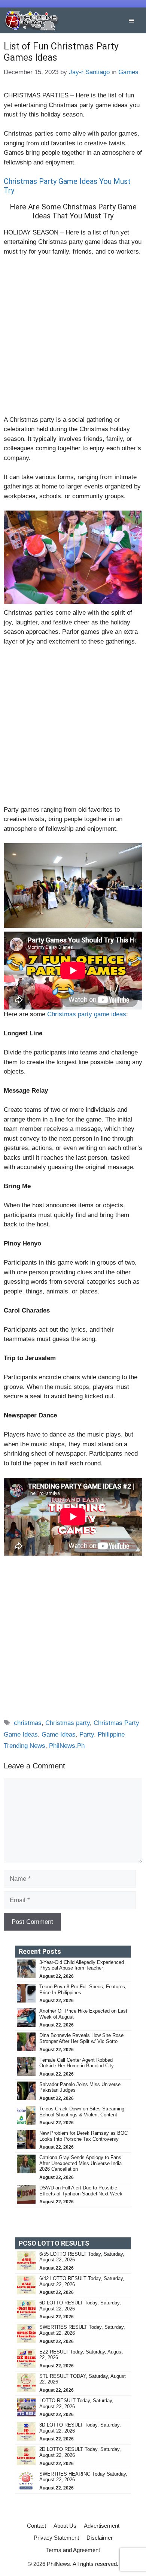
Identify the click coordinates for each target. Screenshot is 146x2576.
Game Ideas (59, 1735)
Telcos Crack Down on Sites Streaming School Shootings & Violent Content (82, 2112)
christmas (28, 1723)
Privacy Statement (56, 2538)
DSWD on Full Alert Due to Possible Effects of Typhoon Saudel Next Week (82, 2191)
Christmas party (68, 1723)
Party (87, 1735)
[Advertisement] (73, 339)
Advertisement (102, 2526)
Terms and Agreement (73, 2550)
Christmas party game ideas (87, 1014)
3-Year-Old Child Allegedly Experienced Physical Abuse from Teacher (82, 1965)
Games (128, 72)
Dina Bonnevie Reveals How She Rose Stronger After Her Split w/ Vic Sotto (81, 2038)
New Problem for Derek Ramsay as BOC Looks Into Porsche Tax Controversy (83, 2136)
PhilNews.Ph (67, 1746)
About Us (65, 2526)
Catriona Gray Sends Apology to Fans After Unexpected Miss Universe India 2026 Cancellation (80, 2163)
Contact (36, 2526)
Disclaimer (100, 2538)
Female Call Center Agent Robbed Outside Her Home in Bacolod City (77, 2063)
